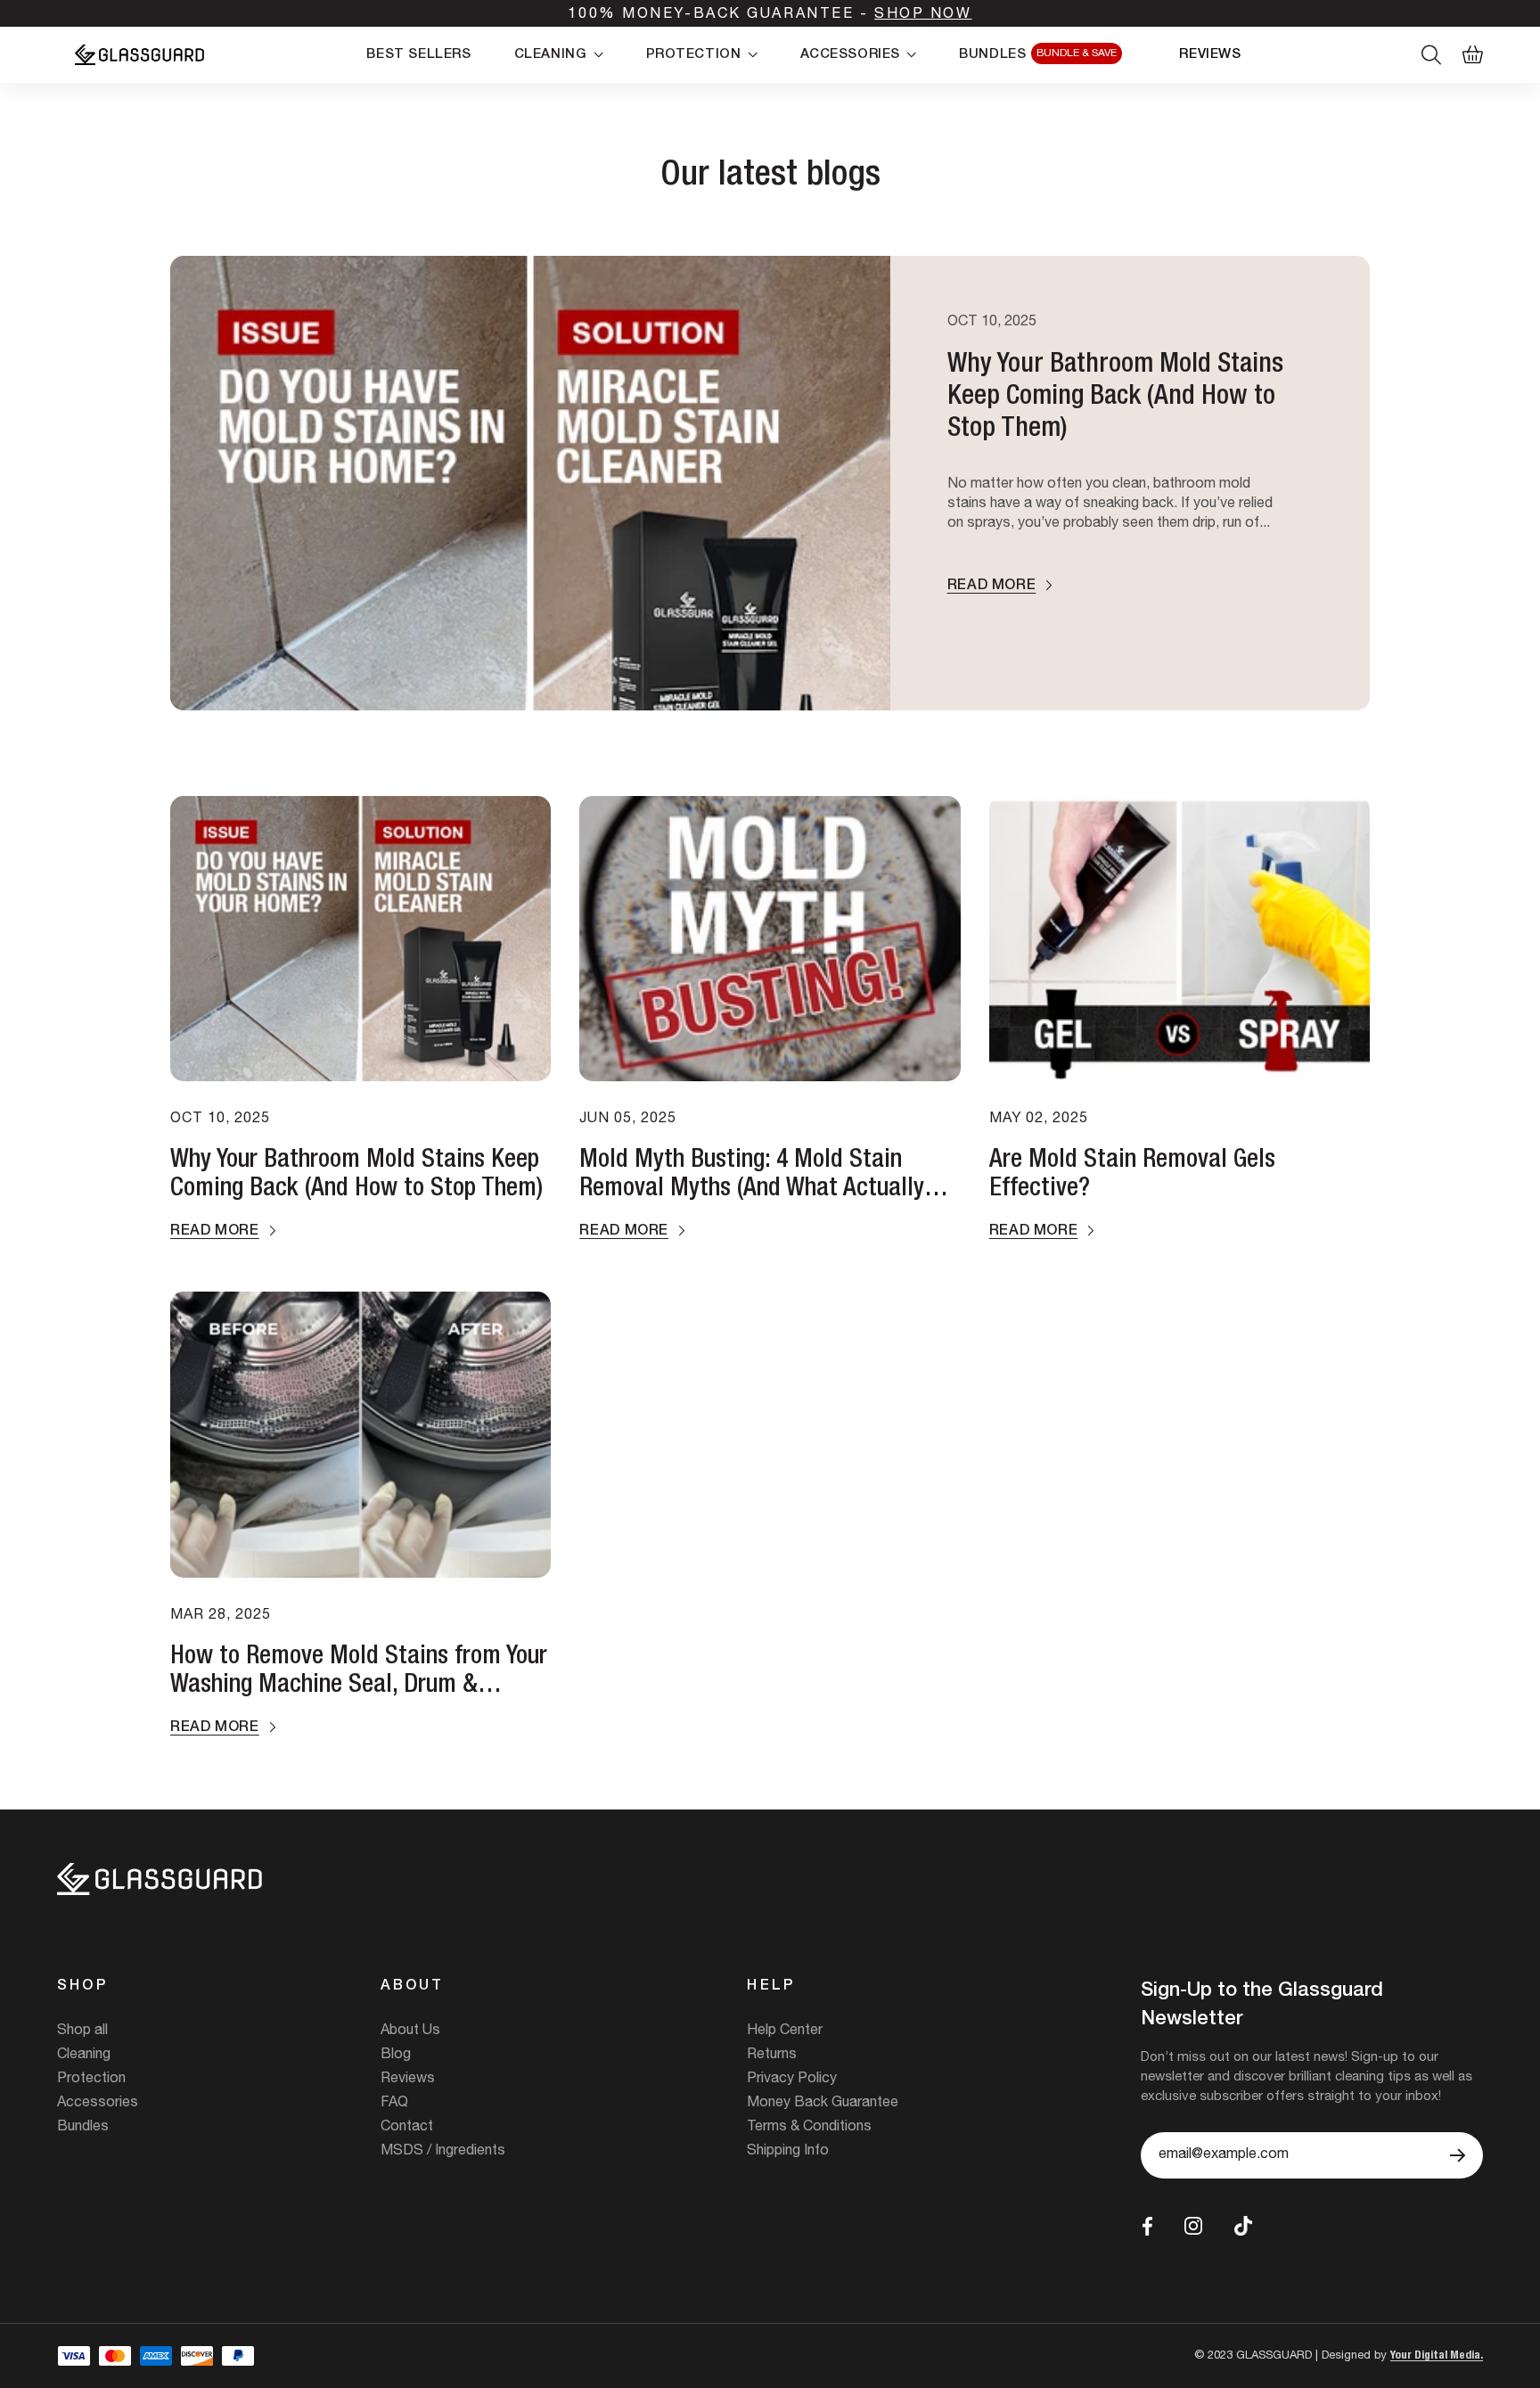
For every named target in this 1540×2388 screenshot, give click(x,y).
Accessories (98, 2104)
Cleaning (84, 2056)
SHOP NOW (923, 15)
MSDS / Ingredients (443, 2152)
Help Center (785, 2031)
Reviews (408, 2080)
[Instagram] (1193, 2226)
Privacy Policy (792, 2080)
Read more (992, 587)
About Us (410, 2031)
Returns (772, 2056)
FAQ (394, 2104)
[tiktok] (1243, 2226)
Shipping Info (788, 2152)
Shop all (82, 2031)
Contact (407, 2128)
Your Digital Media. (1437, 2356)
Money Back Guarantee (823, 2104)
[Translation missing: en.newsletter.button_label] (1458, 2155)
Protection (91, 2080)
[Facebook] (1147, 2226)
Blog (396, 2056)
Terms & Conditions (809, 2128)
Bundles (83, 2128)
